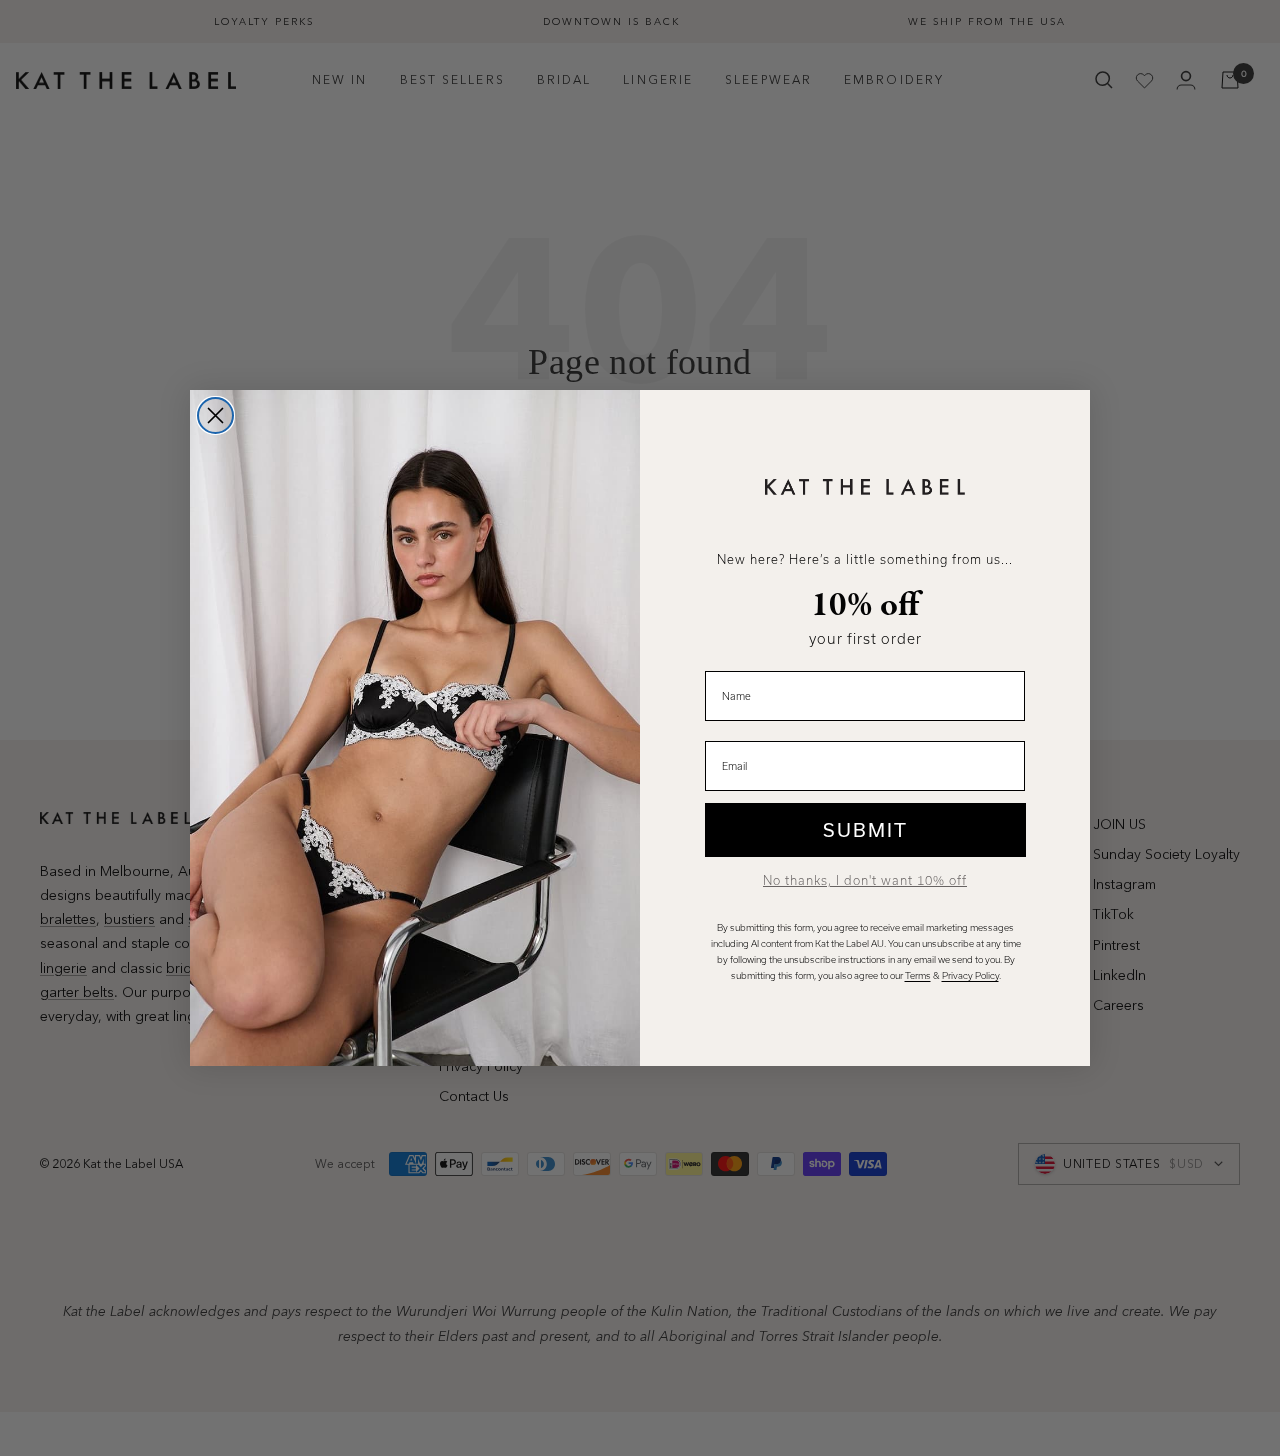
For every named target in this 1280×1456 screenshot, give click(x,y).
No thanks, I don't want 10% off (865, 880)
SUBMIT (865, 830)
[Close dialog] (215, 415)
